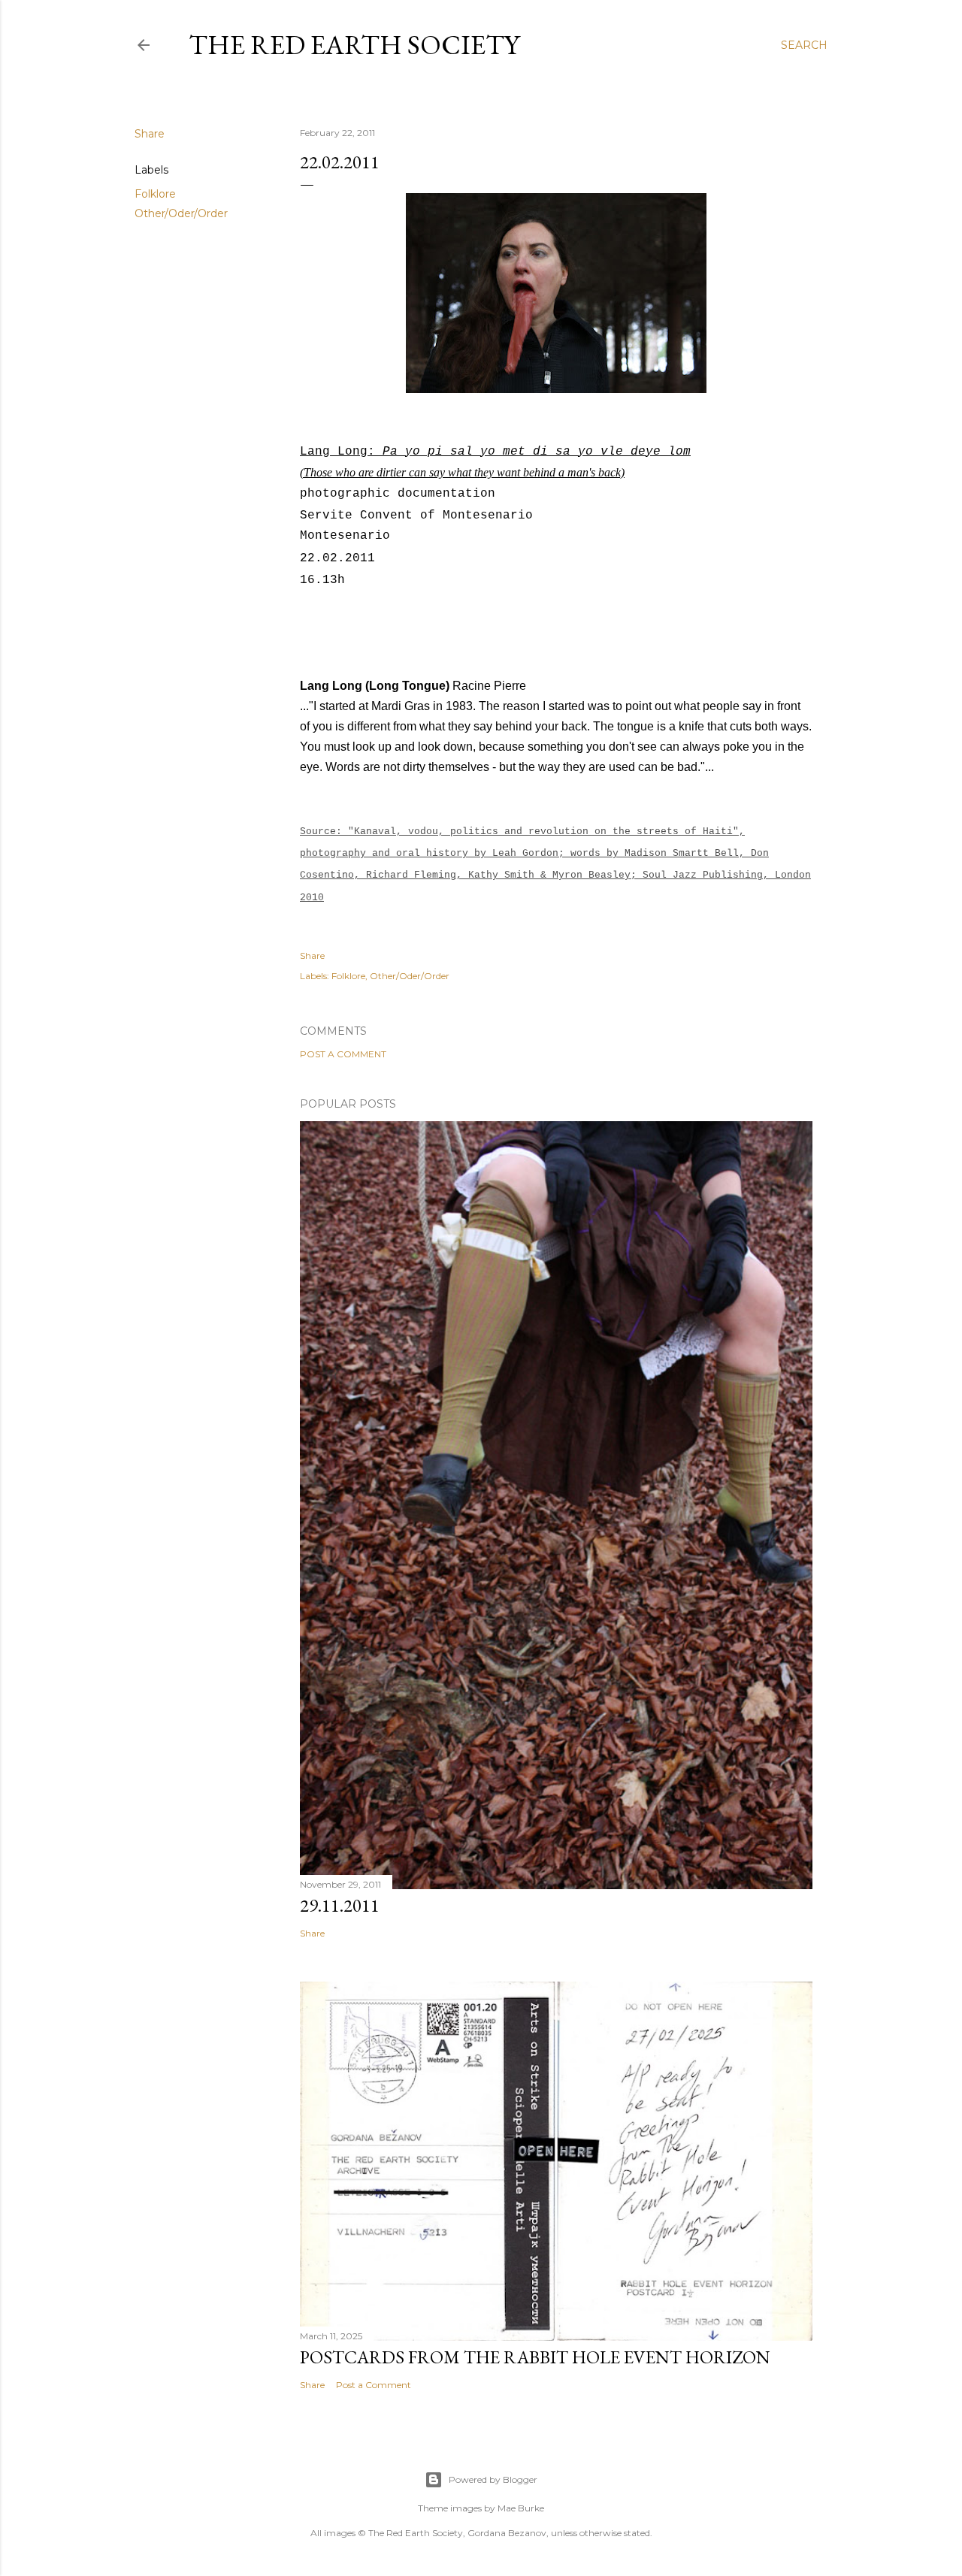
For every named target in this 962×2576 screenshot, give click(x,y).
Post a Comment (343, 1054)
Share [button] (150, 134)
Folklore (155, 194)
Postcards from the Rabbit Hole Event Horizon (535, 2357)
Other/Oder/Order (181, 213)
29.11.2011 (340, 1905)
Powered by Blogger (493, 2479)
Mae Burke (521, 2508)
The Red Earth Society (354, 45)
